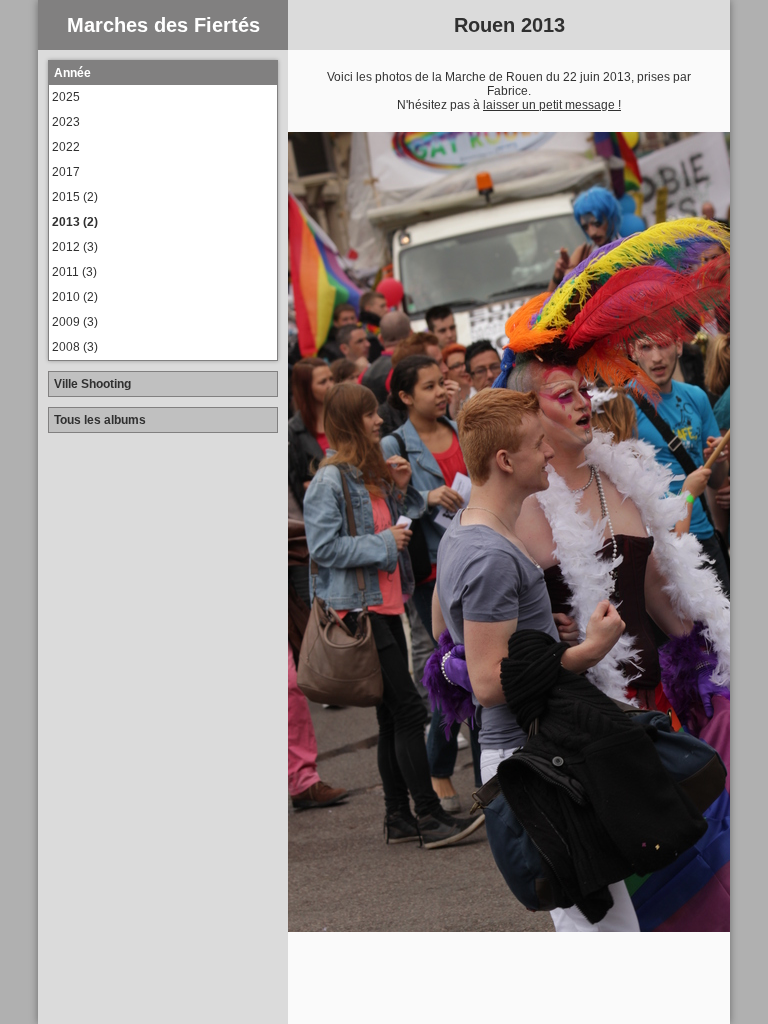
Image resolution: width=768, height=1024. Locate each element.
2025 (66, 97)
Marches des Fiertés (163, 25)
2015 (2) (75, 197)
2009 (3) (75, 322)
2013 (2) (75, 222)
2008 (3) (75, 347)
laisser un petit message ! (552, 105)
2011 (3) (74, 272)
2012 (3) (75, 247)
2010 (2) (75, 297)
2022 (66, 147)
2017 (66, 172)
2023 (66, 122)
